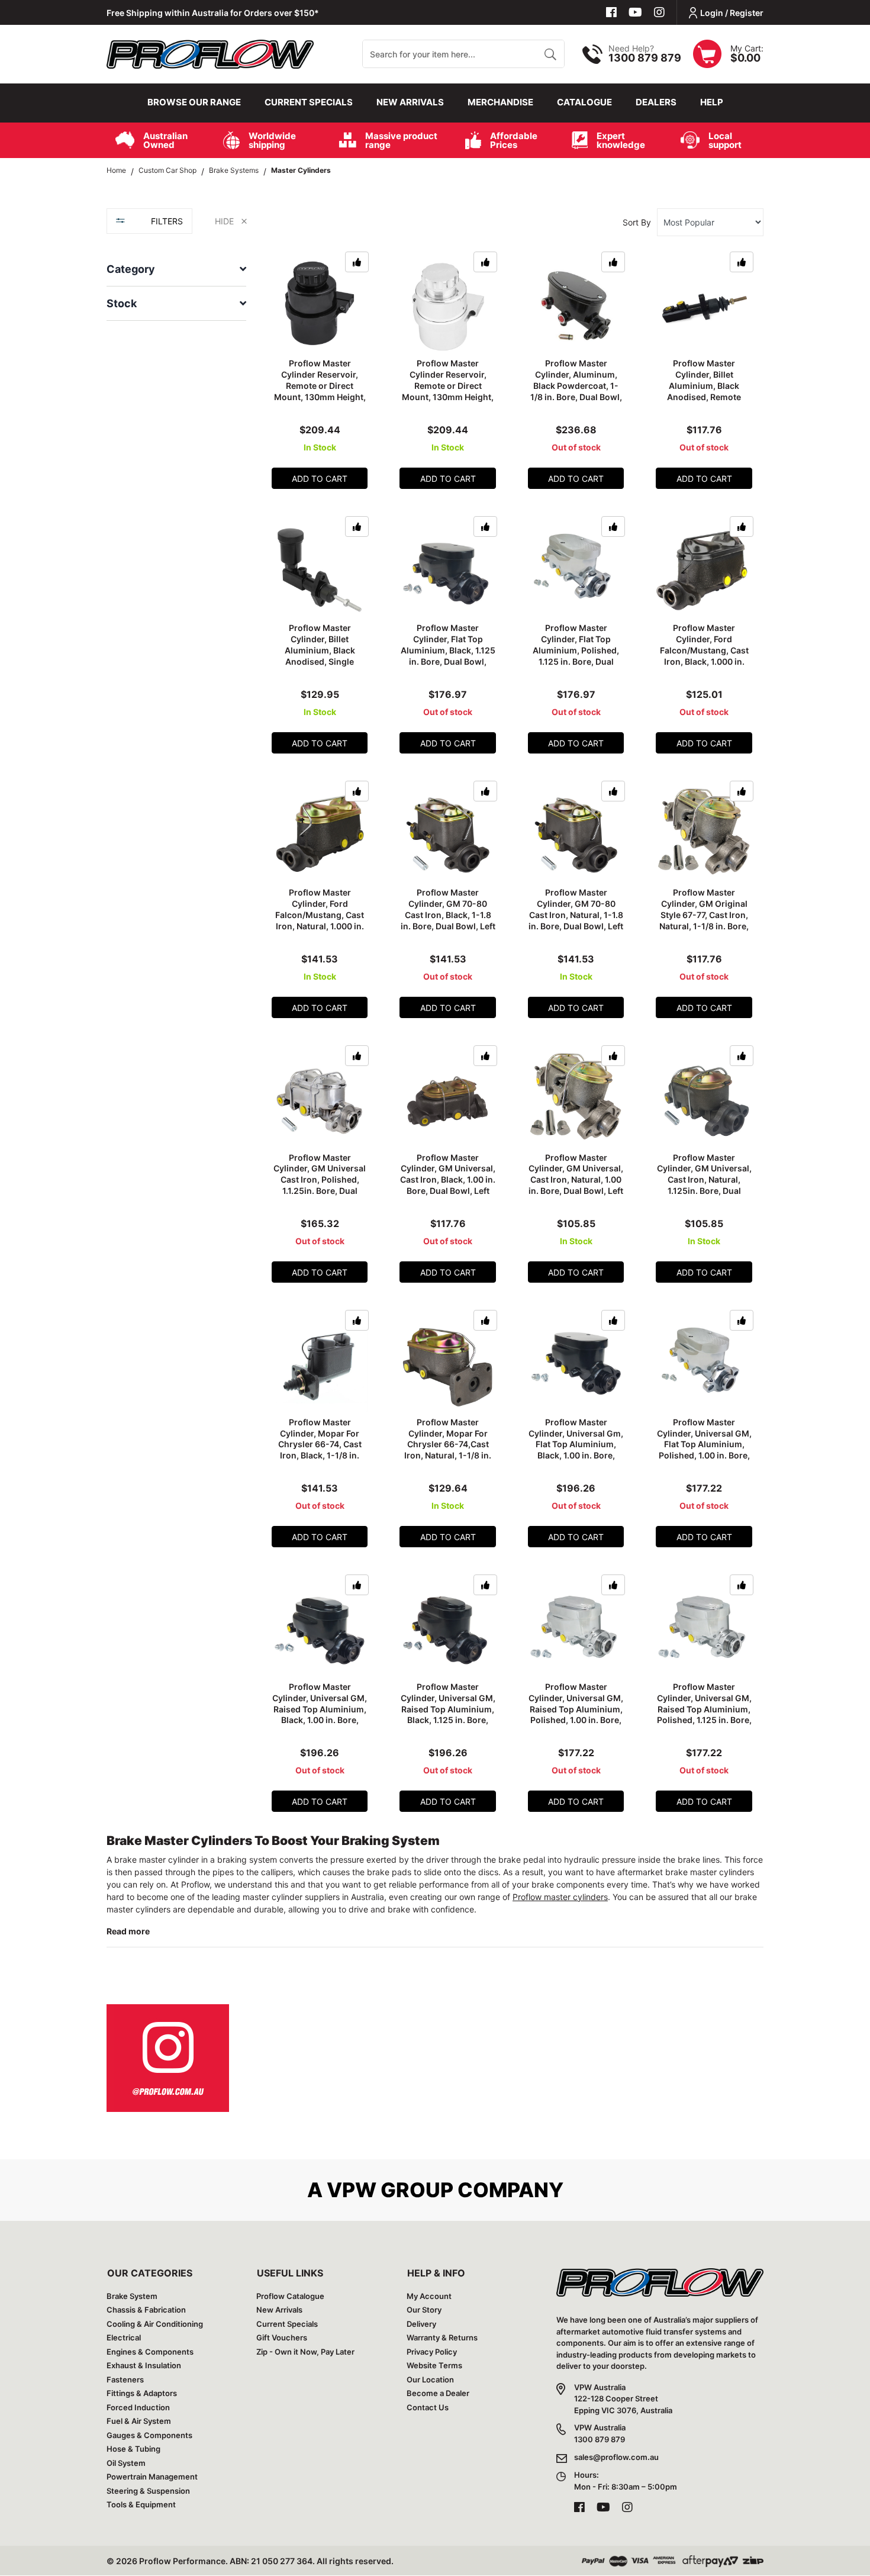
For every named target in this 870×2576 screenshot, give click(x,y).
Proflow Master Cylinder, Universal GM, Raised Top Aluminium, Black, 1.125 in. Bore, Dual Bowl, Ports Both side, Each (448, 1714)
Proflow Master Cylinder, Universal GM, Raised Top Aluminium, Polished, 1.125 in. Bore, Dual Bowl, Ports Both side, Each (704, 1714)
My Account (429, 2296)
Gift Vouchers (282, 2337)
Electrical (124, 2337)
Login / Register (732, 13)
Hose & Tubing (133, 2449)
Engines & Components (150, 2352)
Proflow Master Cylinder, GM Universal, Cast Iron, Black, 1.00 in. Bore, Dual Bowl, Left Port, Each (448, 1180)
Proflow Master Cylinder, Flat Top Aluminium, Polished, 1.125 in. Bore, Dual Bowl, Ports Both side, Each (576, 656)
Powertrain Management (152, 2477)
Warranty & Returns (442, 2337)
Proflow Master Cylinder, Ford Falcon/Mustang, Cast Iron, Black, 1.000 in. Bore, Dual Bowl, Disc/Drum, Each (704, 656)
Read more (128, 1931)
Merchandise (500, 102)
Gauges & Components (149, 2435)
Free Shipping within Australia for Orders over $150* (213, 13)
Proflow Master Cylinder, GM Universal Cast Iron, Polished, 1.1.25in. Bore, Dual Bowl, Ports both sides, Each (320, 1185)
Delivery (421, 2324)
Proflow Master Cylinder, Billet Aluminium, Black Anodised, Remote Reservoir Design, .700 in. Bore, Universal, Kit (704, 391)
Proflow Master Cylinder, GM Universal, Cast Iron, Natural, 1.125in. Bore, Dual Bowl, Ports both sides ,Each (704, 1185)
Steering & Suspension (148, 2491)
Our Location (430, 2379)
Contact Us (428, 2407)
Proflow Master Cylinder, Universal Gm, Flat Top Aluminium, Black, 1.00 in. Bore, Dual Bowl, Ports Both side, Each (576, 1450)
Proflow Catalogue (290, 2296)
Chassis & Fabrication (146, 2310)
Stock (122, 303)
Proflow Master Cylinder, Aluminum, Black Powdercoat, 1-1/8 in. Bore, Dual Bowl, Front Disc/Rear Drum (576, 386)
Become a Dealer (438, 2393)
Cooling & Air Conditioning (155, 2324)
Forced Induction (138, 2407)
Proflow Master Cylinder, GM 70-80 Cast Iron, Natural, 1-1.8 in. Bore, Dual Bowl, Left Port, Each (576, 915)
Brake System (132, 2296)
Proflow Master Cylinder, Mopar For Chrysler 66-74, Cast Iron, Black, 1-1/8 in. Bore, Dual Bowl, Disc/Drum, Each (320, 1450)
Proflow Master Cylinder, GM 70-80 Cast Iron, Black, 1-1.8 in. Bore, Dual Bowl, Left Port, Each (448, 915)
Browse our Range (194, 102)
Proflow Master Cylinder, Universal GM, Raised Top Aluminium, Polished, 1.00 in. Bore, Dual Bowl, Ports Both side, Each (576, 1714)
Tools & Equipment (141, 2504)
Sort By (637, 222)
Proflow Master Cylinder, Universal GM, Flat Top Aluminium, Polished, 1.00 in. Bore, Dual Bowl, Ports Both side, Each (704, 1450)
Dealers (656, 102)
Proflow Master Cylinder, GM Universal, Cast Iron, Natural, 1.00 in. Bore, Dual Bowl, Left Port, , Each (576, 1180)
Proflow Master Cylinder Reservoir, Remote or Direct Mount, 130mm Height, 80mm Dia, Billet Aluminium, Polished (448, 391)
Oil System (126, 2463)
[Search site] (550, 54)
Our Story (424, 2310)
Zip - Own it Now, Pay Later (305, 2352)
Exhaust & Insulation (144, 2365)
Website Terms (434, 2365)
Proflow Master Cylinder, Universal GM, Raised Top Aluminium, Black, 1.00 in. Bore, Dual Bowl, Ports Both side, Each (320, 1714)
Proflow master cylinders (560, 1897)
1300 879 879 (645, 58)
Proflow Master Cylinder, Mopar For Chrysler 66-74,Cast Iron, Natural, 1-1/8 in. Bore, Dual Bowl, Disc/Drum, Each (448, 1450)
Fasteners (125, 2379)
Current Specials (309, 102)
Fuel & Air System (139, 2421)
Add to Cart (320, 479)
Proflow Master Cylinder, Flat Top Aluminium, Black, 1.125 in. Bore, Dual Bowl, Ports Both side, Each (448, 650)
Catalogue (584, 102)
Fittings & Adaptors (142, 2393)
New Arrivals (410, 102)
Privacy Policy (432, 2352)
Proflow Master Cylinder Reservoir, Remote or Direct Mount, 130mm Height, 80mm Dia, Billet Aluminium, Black (320, 391)
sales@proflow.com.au (616, 2457)
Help (712, 102)
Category (131, 269)
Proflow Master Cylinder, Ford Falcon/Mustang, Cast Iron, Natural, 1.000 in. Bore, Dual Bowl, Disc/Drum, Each (320, 920)
